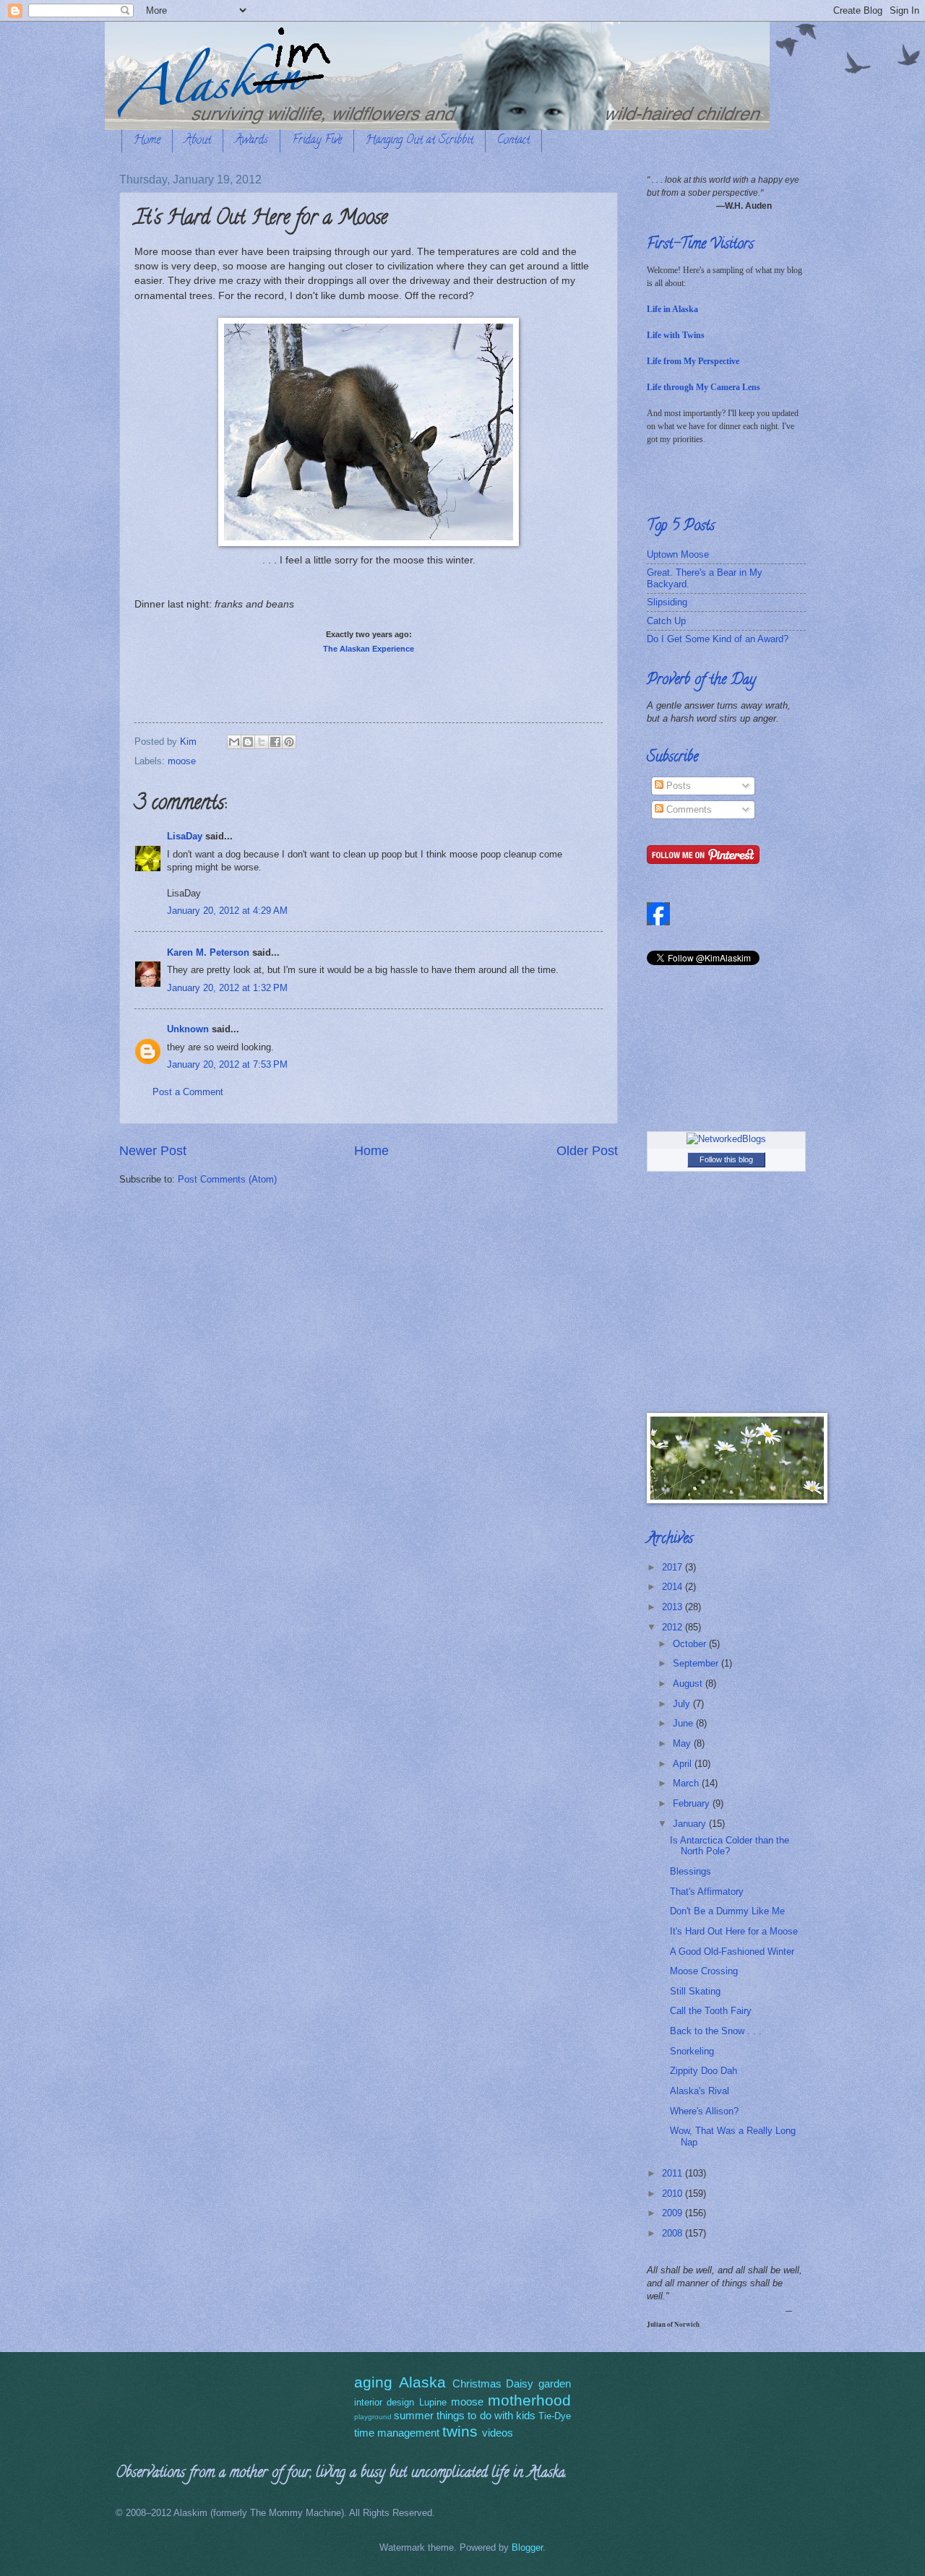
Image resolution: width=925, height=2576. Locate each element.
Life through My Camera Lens (704, 387)
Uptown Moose (678, 554)
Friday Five (317, 141)
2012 (674, 1627)
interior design (384, 2402)
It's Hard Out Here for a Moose (734, 1931)
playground (373, 2417)
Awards (251, 141)
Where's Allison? (704, 2111)
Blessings (690, 1871)
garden (555, 2383)
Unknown (188, 1029)
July (683, 1704)
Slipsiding (667, 602)
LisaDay (185, 836)
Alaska (422, 2382)
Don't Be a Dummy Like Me (727, 1911)
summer (414, 2415)
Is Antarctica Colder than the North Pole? (730, 1846)
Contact (513, 141)
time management (397, 2433)
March (687, 1783)
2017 (674, 1567)
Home (147, 141)
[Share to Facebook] (275, 742)
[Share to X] (262, 742)
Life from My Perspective (693, 361)
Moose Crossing (704, 1971)
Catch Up (666, 621)
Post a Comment (188, 1092)
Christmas (477, 2383)
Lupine (433, 2402)
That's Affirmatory (707, 1892)
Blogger (527, 2547)
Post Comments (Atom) (227, 1179)
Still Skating (695, 1991)
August (689, 1684)
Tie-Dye (555, 2416)
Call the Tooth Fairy (711, 2011)
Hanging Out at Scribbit (420, 141)
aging (373, 2382)
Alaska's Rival (700, 2091)
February (693, 1803)
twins (460, 2431)
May (683, 1743)
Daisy (520, 2383)
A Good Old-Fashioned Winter (732, 1952)
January (691, 1824)
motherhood (529, 2400)
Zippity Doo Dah (704, 2071)
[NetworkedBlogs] (726, 1139)
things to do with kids (486, 2415)
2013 (674, 1607)
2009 (674, 2213)
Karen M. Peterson (208, 952)
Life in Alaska (672, 309)
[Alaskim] (658, 922)
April (684, 1764)
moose (182, 761)
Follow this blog (726, 1159)
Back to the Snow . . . (716, 2031)
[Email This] (234, 742)
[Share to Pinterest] (289, 742)
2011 (674, 2173)
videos (498, 2433)
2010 (674, 2194)
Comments (688, 809)
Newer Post (153, 1151)
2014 (674, 1587)
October (691, 1644)
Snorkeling (692, 2051)
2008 (674, 2233)
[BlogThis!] (248, 742)
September (697, 1663)
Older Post (587, 1151)
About (198, 141)
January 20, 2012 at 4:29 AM (227, 911)
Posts (677, 786)
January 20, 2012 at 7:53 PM (227, 1064)
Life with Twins (676, 335)
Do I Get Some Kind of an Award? (718, 639)
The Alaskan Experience (369, 649)
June (684, 1723)
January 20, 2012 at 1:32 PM (227, 988)
